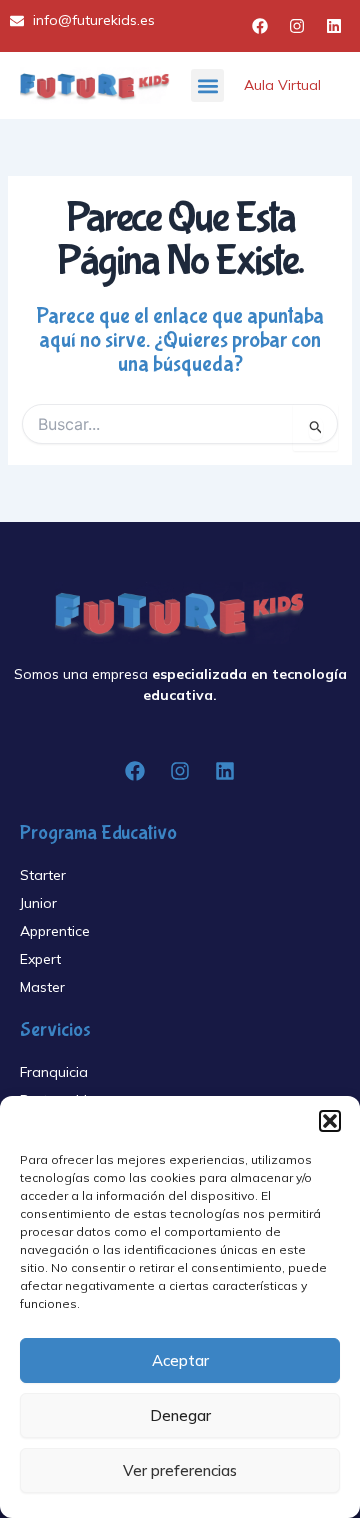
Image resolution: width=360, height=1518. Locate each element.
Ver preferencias (180, 1470)
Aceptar (180, 1360)
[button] (330, 1121)
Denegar (180, 1415)
